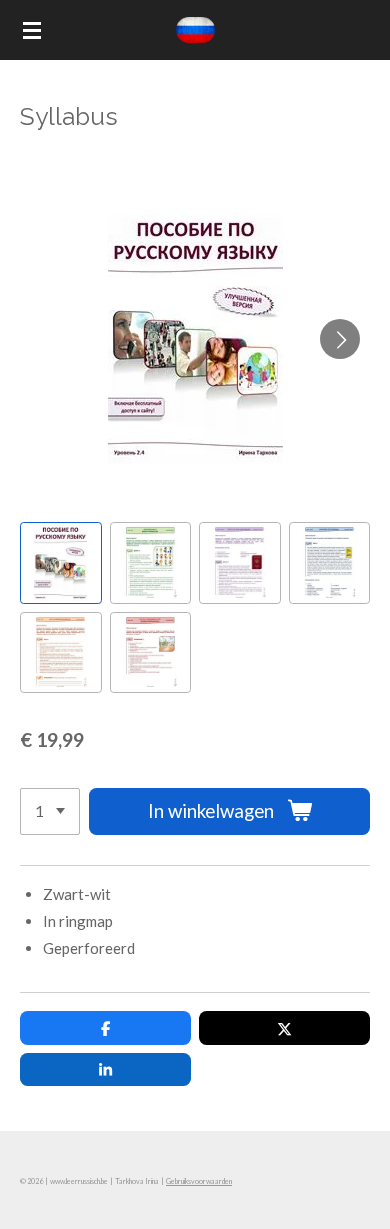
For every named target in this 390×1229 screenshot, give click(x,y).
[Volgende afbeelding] (340, 339)
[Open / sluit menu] (32, 30)
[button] (61, 563)
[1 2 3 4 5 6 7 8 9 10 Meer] (50, 811)
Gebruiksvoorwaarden (199, 1181)
